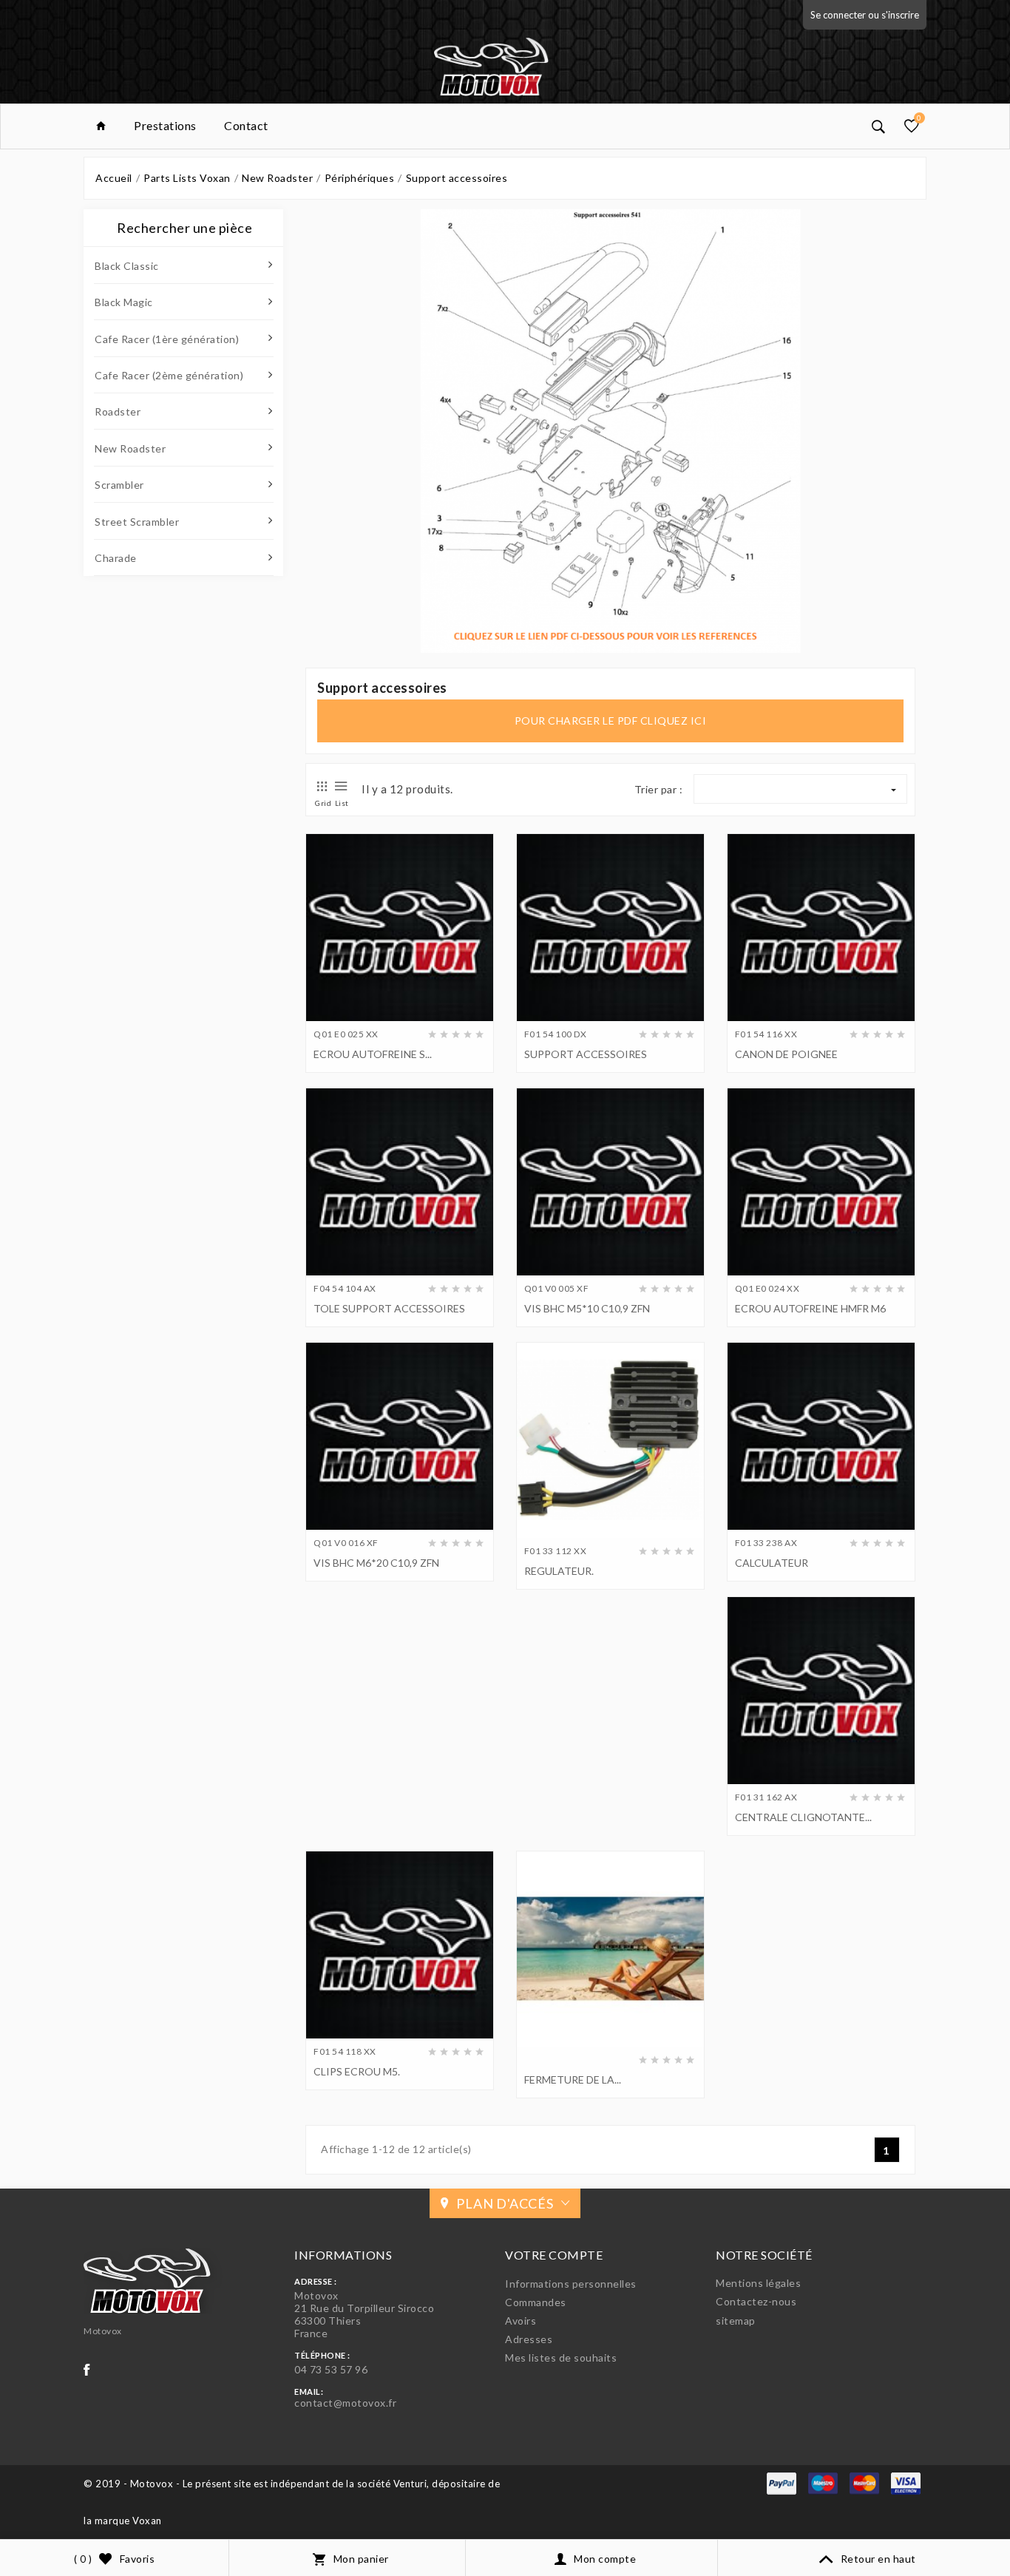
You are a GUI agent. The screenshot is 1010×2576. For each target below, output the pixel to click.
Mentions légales (758, 2283)
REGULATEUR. (559, 1571)
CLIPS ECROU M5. (357, 2071)
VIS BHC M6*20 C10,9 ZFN (376, 1563)
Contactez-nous (756, 2301)
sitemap (736, 2321)
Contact (246, 125)
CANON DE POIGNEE (786, 1054)
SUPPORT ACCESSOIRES (586, 1054)
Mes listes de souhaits (561, 2358)
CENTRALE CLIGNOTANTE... (803, 1817)
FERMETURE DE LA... (573, 2080)
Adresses (529, 2339)
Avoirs (521, 2321)
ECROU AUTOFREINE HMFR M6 (810, 1308)
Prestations (165, 125)
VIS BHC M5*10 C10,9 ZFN (587, 1308)
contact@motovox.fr (345, 2403)
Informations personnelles (571, 2284)
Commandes (536, 2302)
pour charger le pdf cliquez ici (611, 721)
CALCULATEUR (772, 1563)
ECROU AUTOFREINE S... (373, 1054)
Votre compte (554, 2255)
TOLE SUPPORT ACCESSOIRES (389, 1308)
